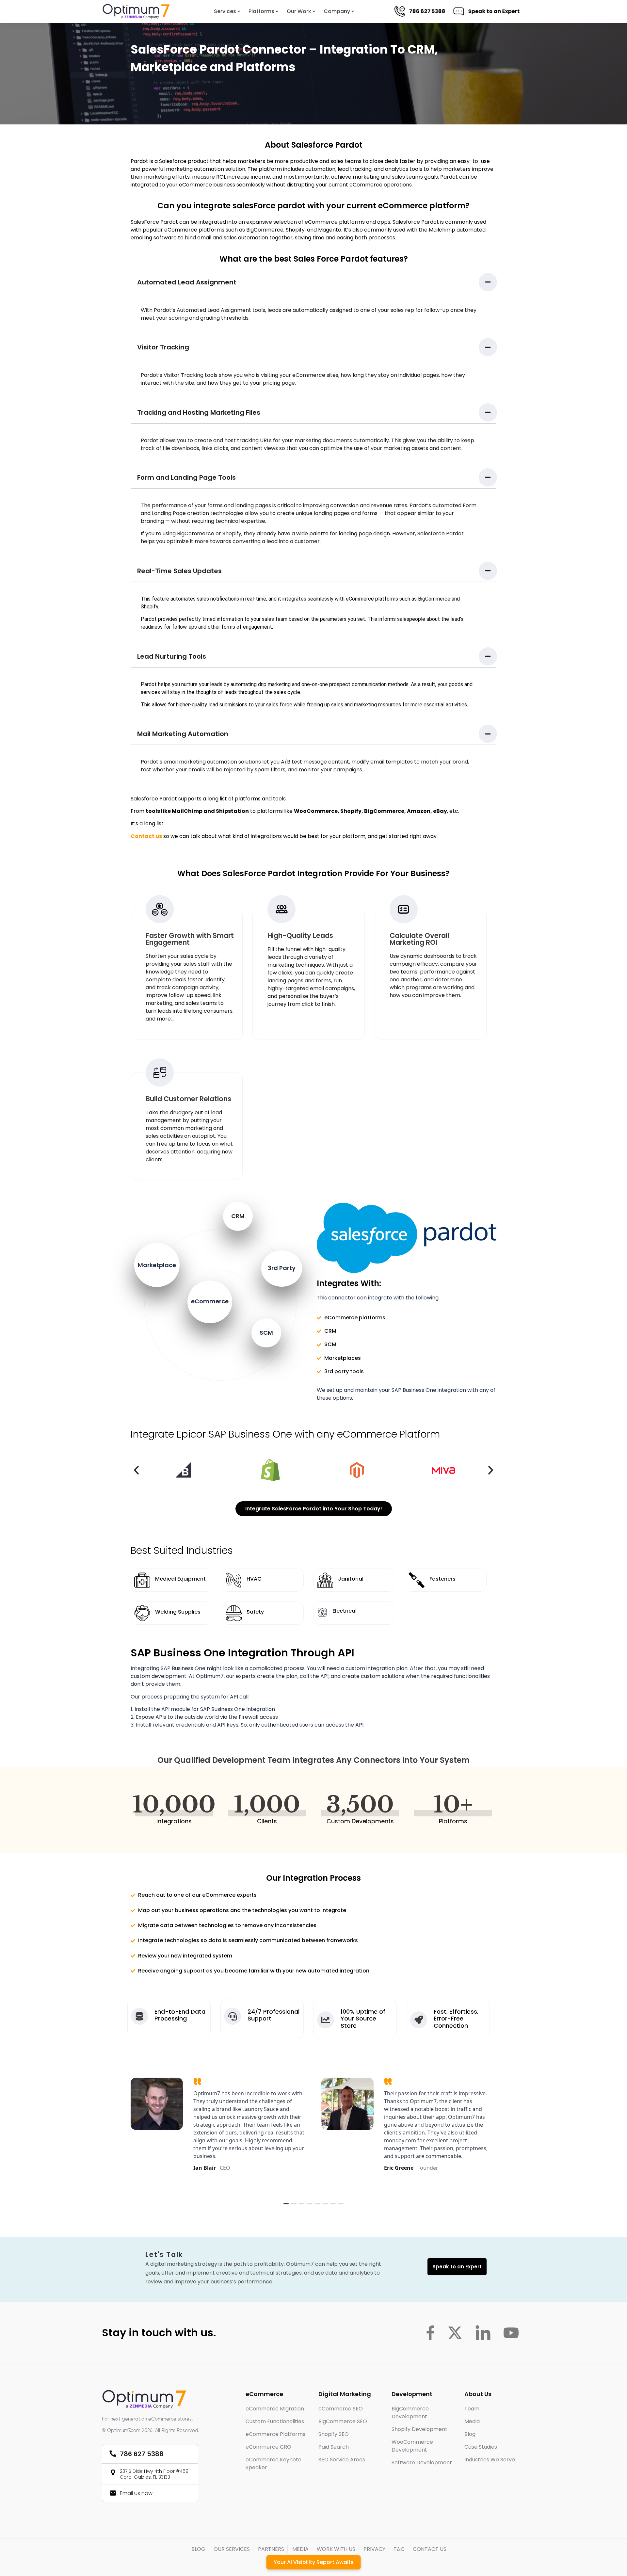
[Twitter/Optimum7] (455, 2333)
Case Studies (481, 2447)
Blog (470, 2434)
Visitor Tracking (163, 347)
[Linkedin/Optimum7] (483, 2333)
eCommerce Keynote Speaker (273, 2463)
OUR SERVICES (232, 2549)
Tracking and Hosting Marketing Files (199, 412)
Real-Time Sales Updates (179, 571)
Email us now (136, 2493)
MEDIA (300, 2549)
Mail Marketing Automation (183, 734)
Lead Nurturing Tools (172, 656)
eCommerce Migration (275, 2409)
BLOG (198, 2549)
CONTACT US (430, 2549)
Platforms (261, 11)
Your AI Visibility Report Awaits (314, 2562)
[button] (313, 282)
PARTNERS (271, 2549)
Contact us (146, 836)
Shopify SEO (334, 2434)
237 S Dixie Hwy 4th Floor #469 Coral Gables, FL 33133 (154, 2474)
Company (337, 11)
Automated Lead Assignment (187, 282)
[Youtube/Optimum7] (511, 2333)
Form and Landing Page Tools (186, 477)
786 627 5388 (432, 11)
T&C (399, 2549)
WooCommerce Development (412, 2446)
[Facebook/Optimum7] (430, 2333)
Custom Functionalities (275, 2421)
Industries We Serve (490, 2460)
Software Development (422, 2463)
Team (472, 2409)
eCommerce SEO (341, 2409)
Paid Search (334, 2447)
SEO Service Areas (342, 2460)
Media (472, 2421)
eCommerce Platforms (275, 2434)
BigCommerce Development (410, 2413)
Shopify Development (419, 2429)
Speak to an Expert (498, 11)
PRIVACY (374, 2549)
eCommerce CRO (268, 2447)
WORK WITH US (336, 2549)
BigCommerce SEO (343, 2421)
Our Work (299, 11)
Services (225, 11)
